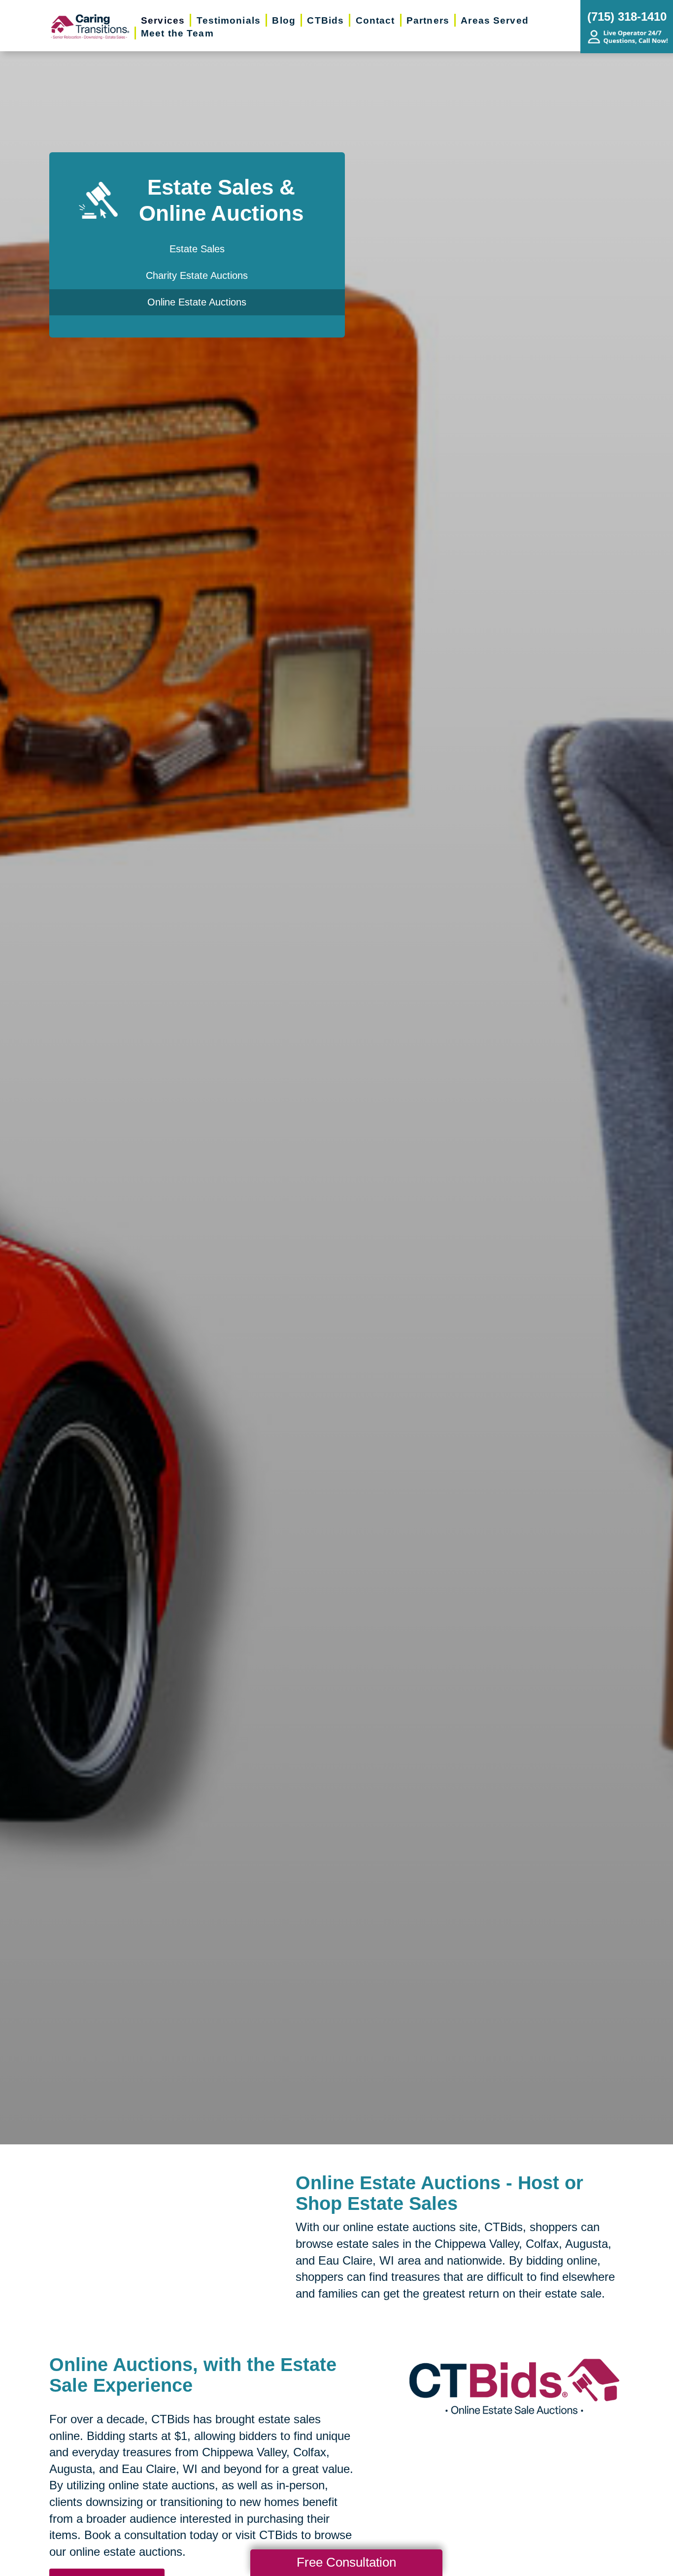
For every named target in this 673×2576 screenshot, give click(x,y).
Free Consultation (346, 2562)
